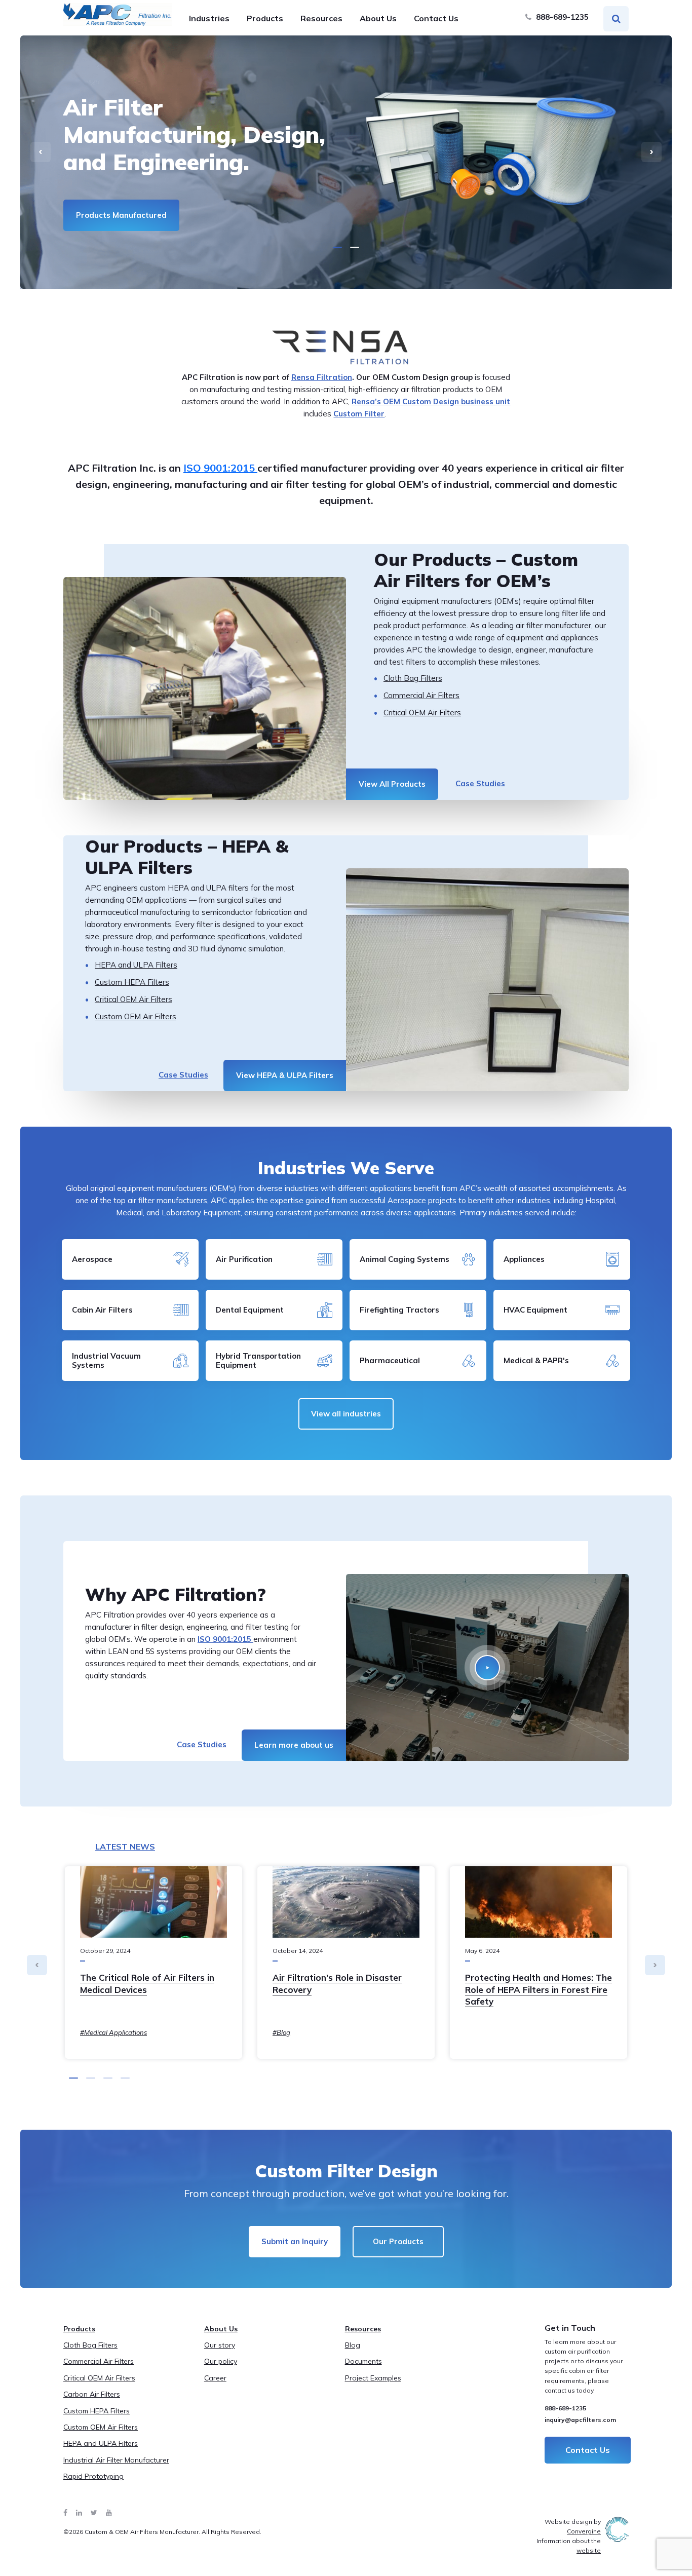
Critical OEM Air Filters (422, 713)
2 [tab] (355, 247)
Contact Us (436, 18)
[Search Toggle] (616, 19)
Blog (353, 2345)
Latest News (125, 1847)
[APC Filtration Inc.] (118, 15)
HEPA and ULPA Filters (136, 965)
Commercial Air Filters (421, 695)
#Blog (281, 2032)
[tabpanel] (346, 162)
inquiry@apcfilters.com (580, 2420)
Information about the (569, 2546)
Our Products (398, 2241)
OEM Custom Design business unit (446, 401)
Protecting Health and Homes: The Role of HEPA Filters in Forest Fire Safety (539, 1990)
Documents (363, 2361)
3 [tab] (108, 2078)
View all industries (346, 1414)
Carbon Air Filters (92, 2394)
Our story (220, 2345)
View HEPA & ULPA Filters (285, 1075)
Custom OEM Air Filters (136, 1016)
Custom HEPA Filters (132, 982)
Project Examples (373, 2378)
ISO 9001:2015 (220, 468)
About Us (378, 18)
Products (265, 18)
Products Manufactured (121, 215)
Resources (321, 18)
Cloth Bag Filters (413, 678)
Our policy (221, 2361)
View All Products (392, 784)
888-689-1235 (561, 17)
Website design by (573, 2526)
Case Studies (480, 783)
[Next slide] (651, 152)
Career (215, 2378)
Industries (209, 18)
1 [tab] (337, 247)
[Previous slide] (41, 152)
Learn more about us (294, 1745)
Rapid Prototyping (93, 2476)
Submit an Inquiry (295, 2241)
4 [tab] (125, 2078)
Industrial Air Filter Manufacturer (116, 2460)
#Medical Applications (113, 2032)
